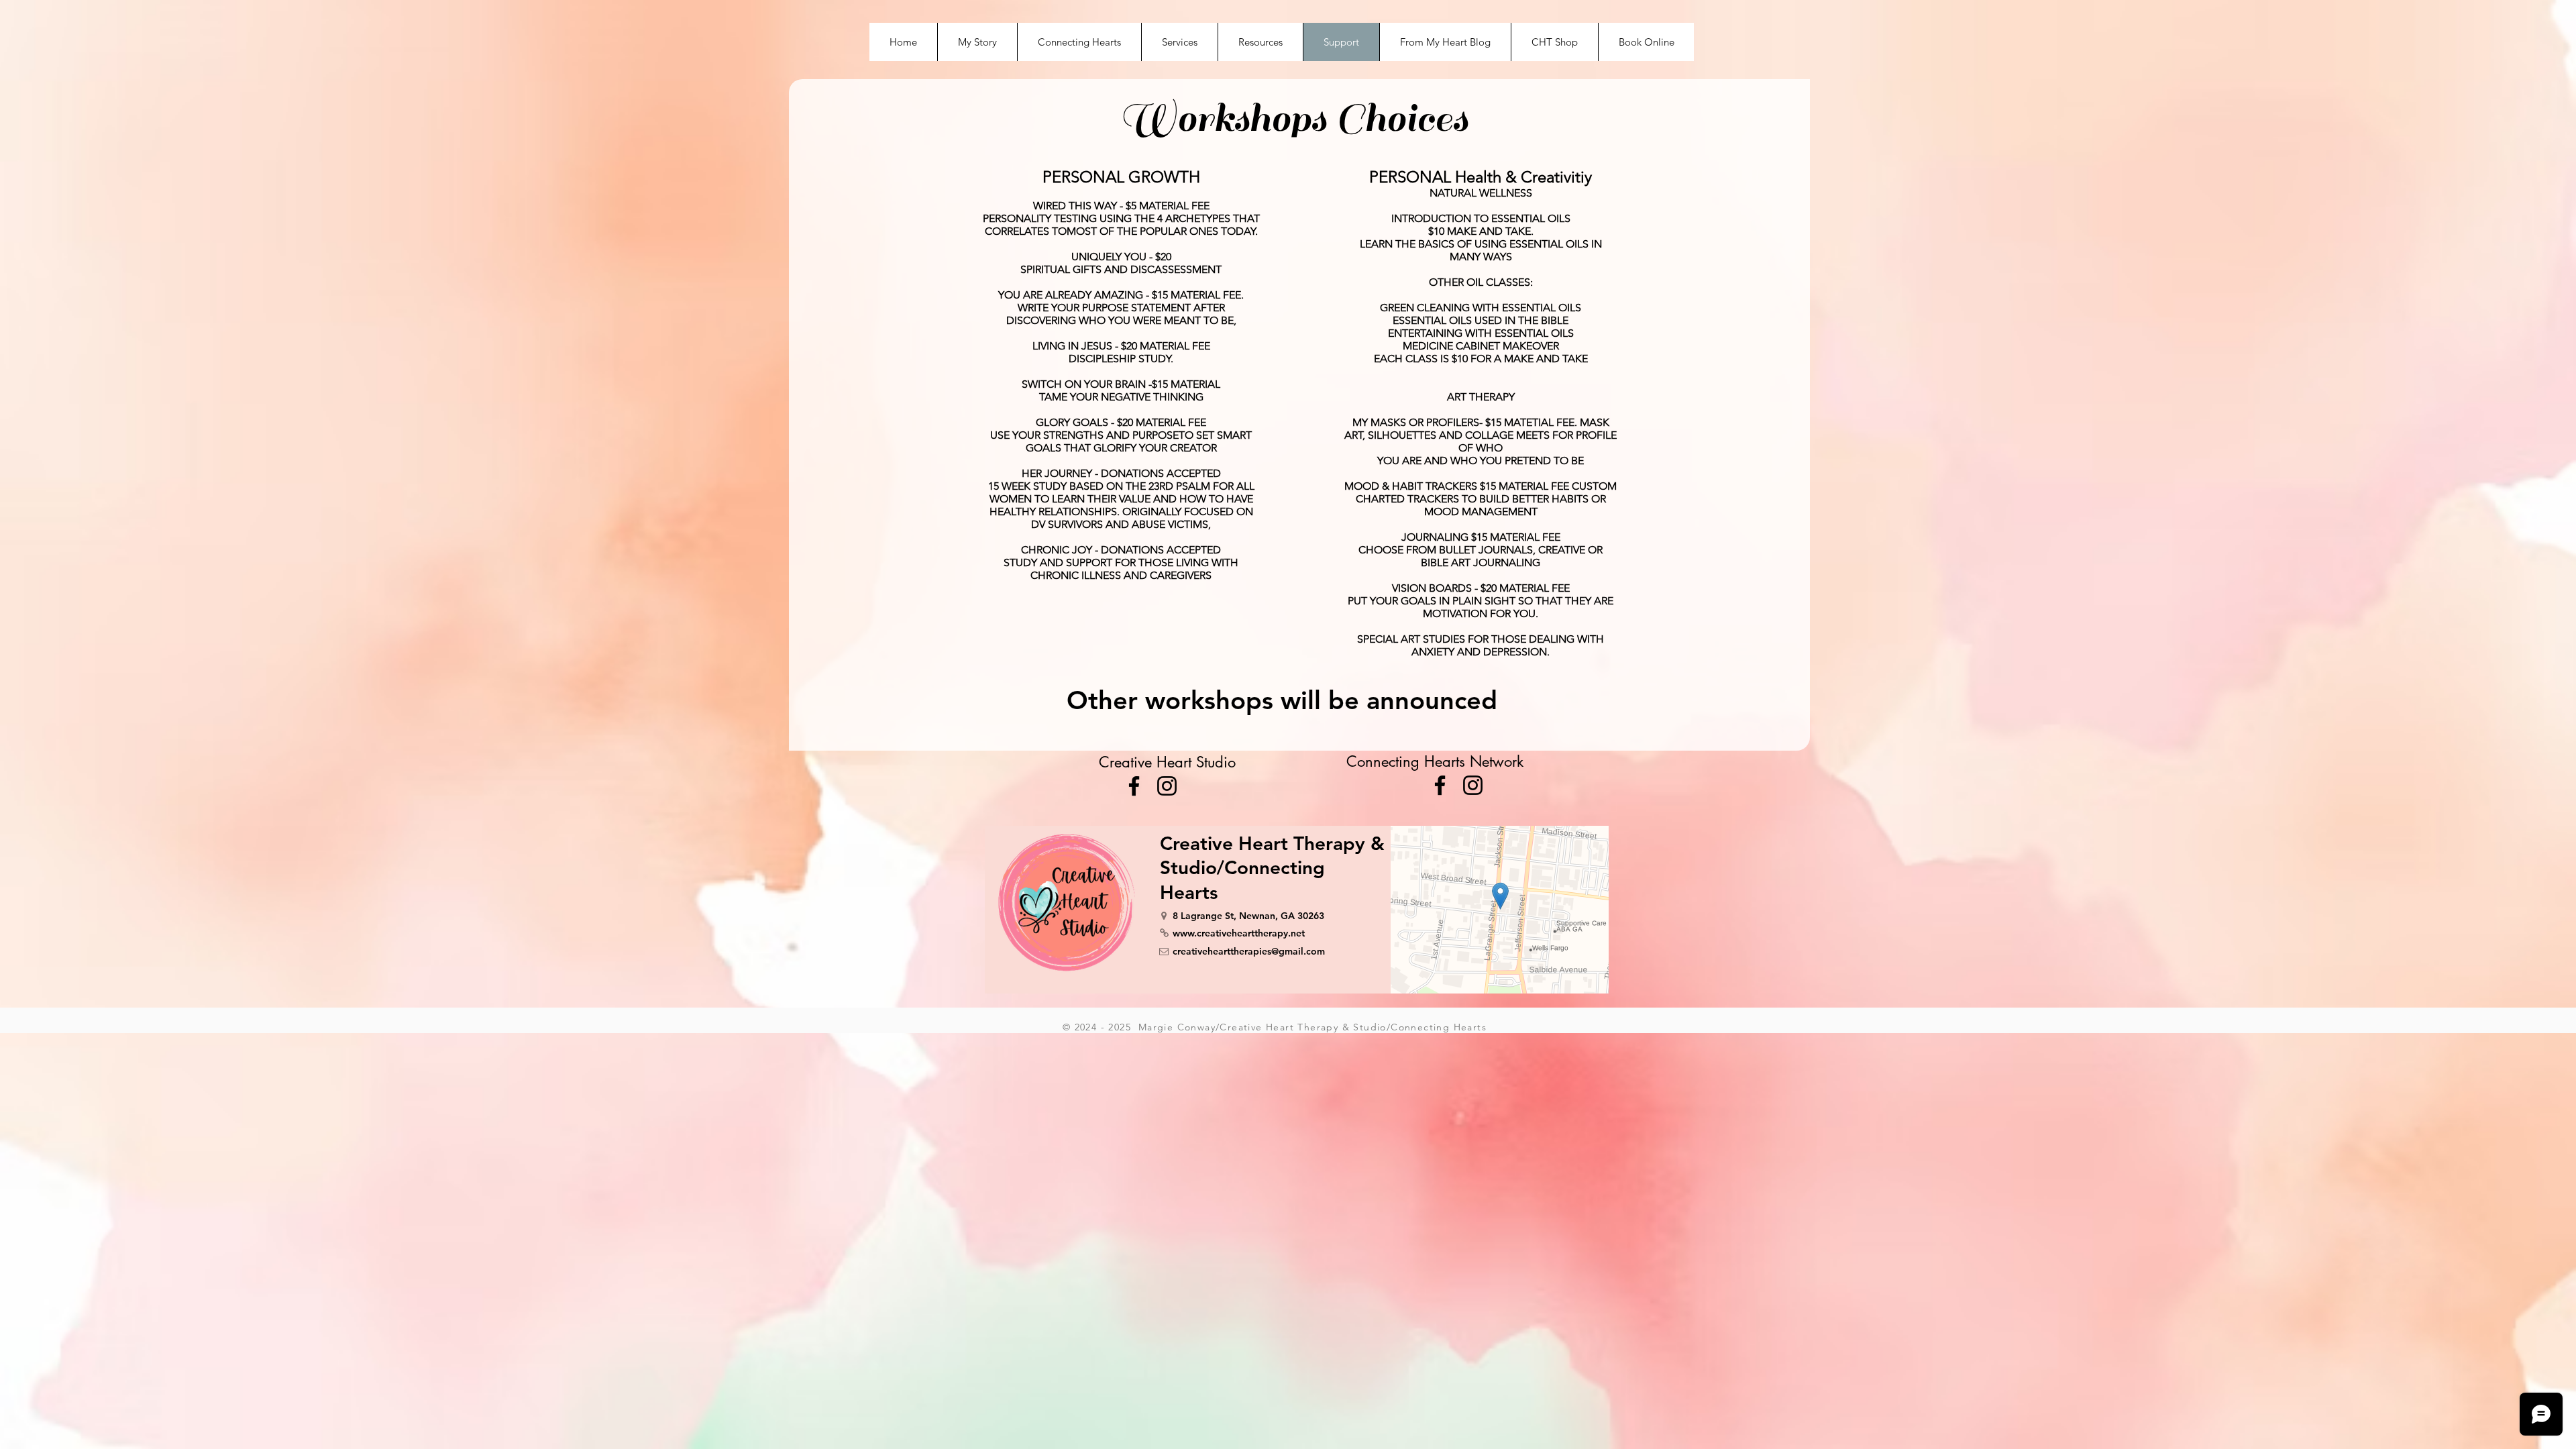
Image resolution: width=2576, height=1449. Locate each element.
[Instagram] (1167, 786)
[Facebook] (1134, 786)
